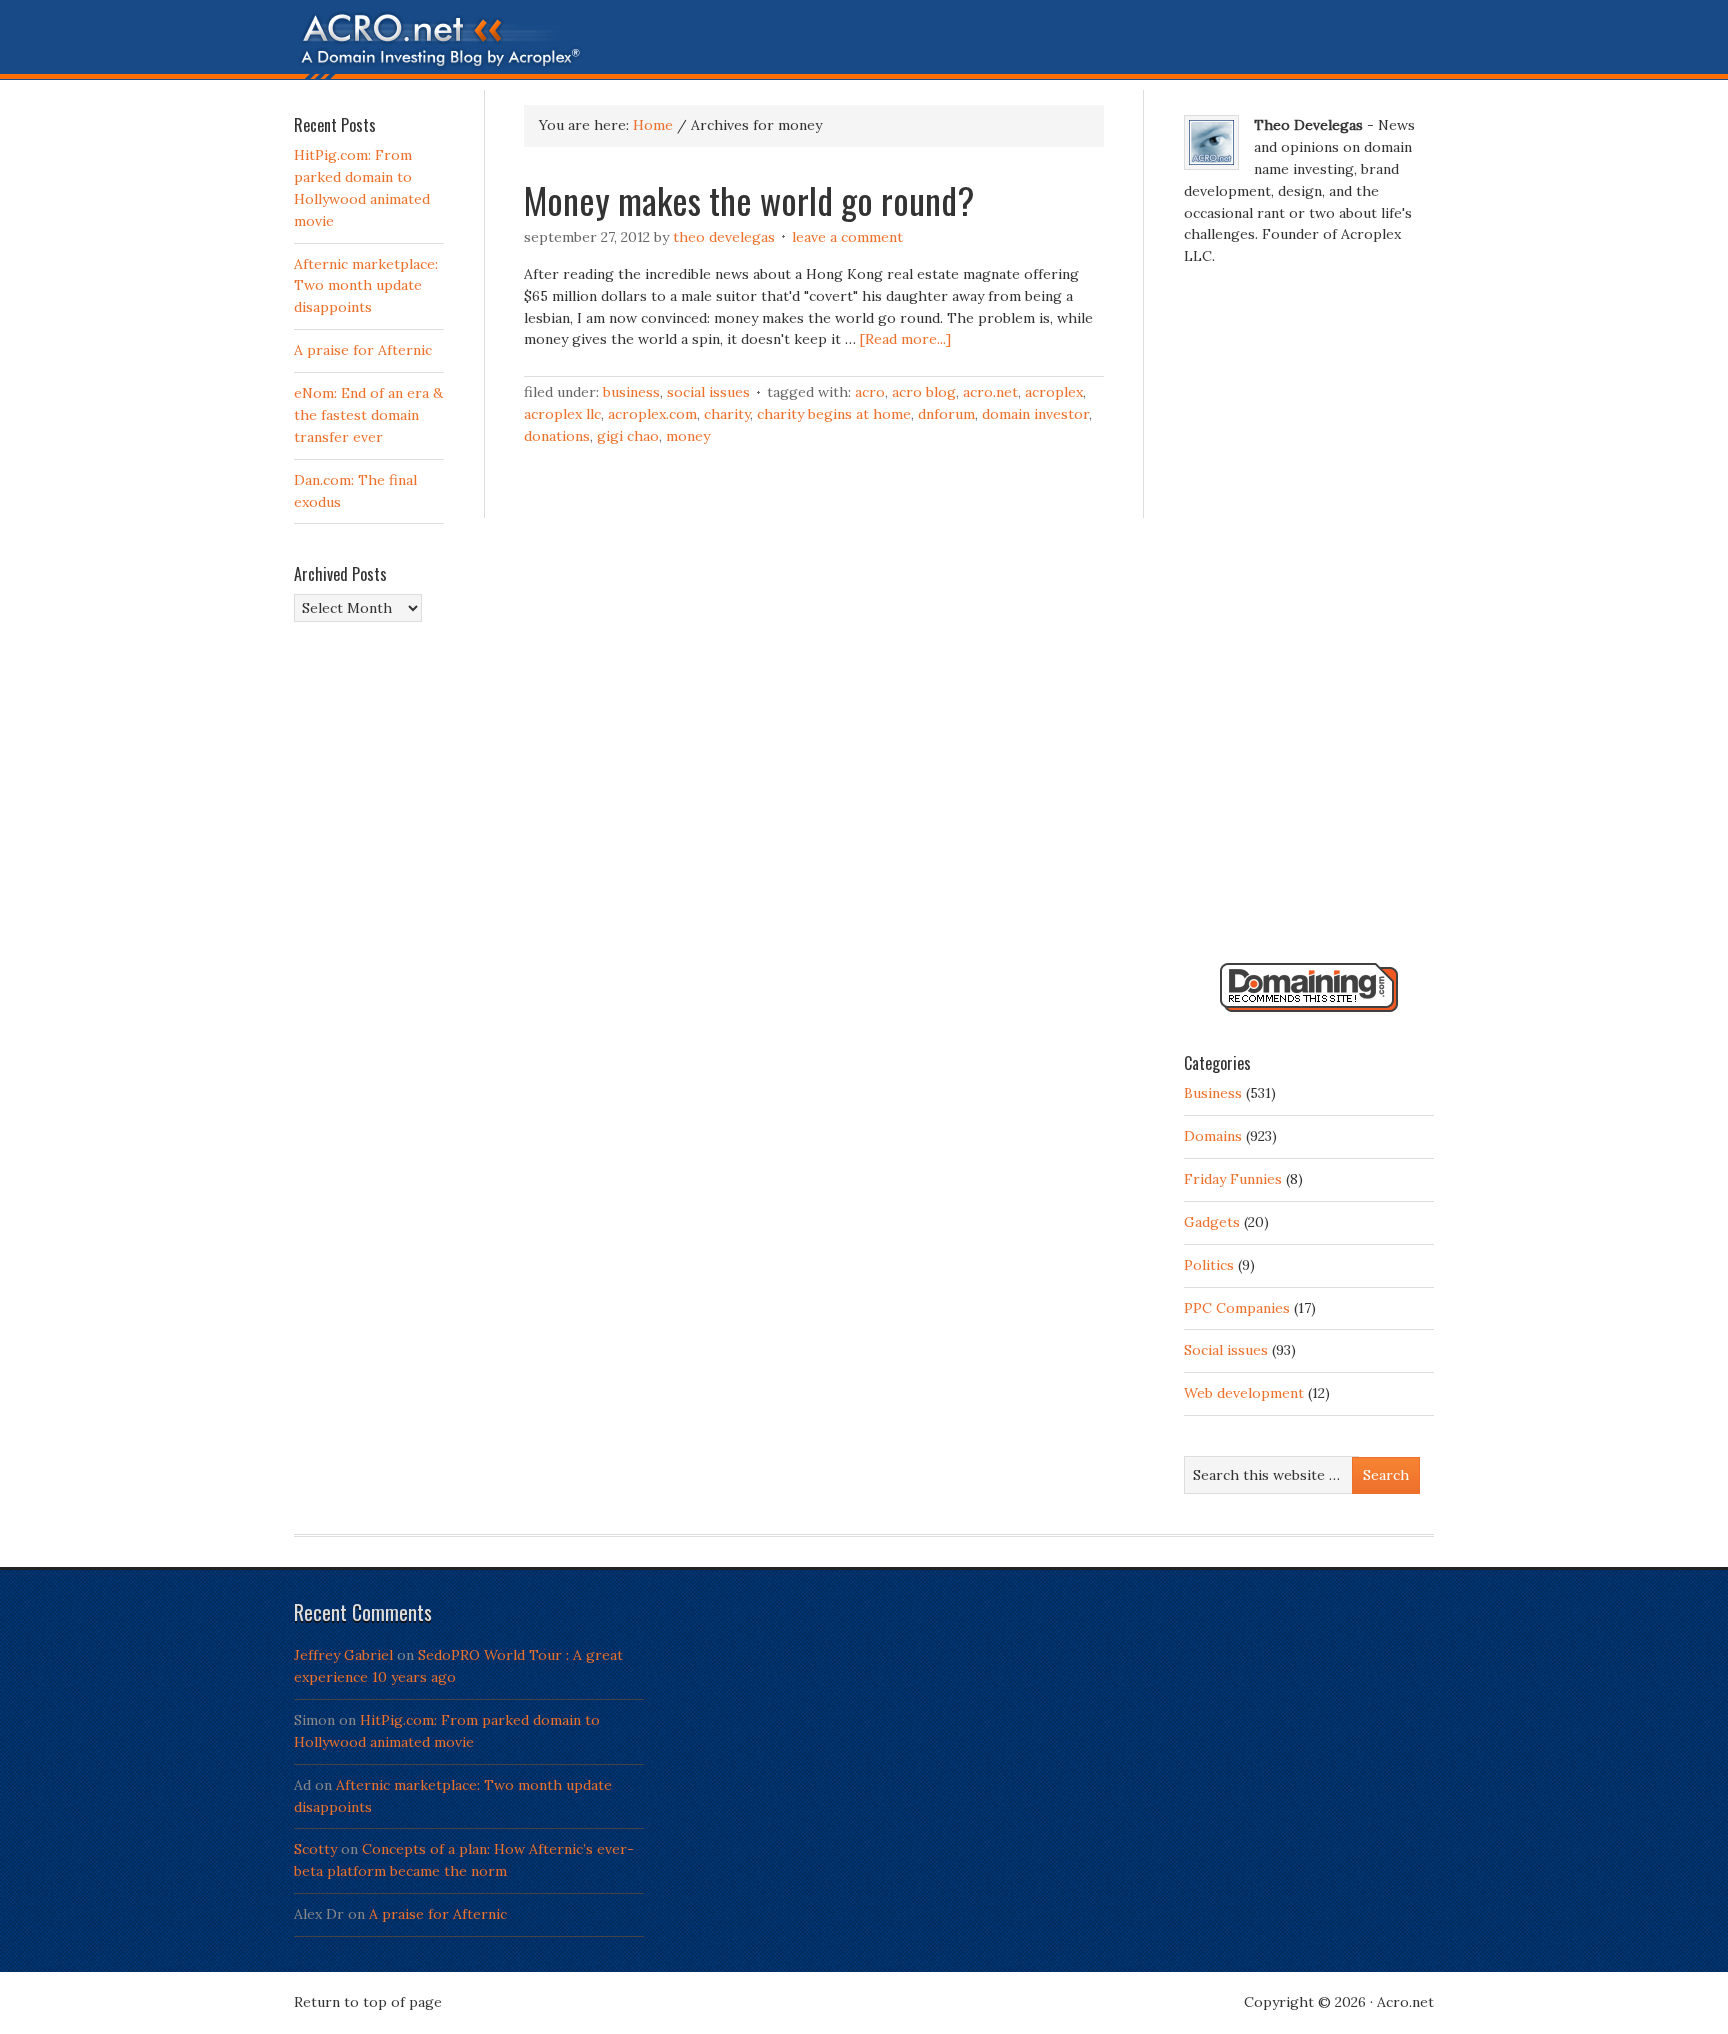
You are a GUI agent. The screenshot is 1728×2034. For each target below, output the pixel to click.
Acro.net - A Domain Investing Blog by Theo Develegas (864, 45)
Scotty (315, 1849)
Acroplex (1054, 392)
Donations (557, 436)
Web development (1244, 1393)
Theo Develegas (724, 237)
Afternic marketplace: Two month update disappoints (366, 286)
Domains (1213, 1136)
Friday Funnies (1233, 1179)
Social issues (708, 392)
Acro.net (990, 392)
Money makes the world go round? (749, 199)
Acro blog (924, 392)
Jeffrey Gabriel (343, 1655)
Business (631, 392)
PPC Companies (1237, 1308)
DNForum (946, 414)
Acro (870, 392)
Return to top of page (368, 2002)
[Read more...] (905, 339)
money (688, 436)
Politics (1209, 1265)
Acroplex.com (652, 414)
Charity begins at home (834, 414)
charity (727, 414)
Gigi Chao (628, 436)
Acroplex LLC (562, 414)
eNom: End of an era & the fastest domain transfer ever (368, 415)
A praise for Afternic (363, 350)
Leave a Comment (847, 237)
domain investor (1035, 414)
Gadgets (1212, 1222)
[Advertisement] (1309, 623)
